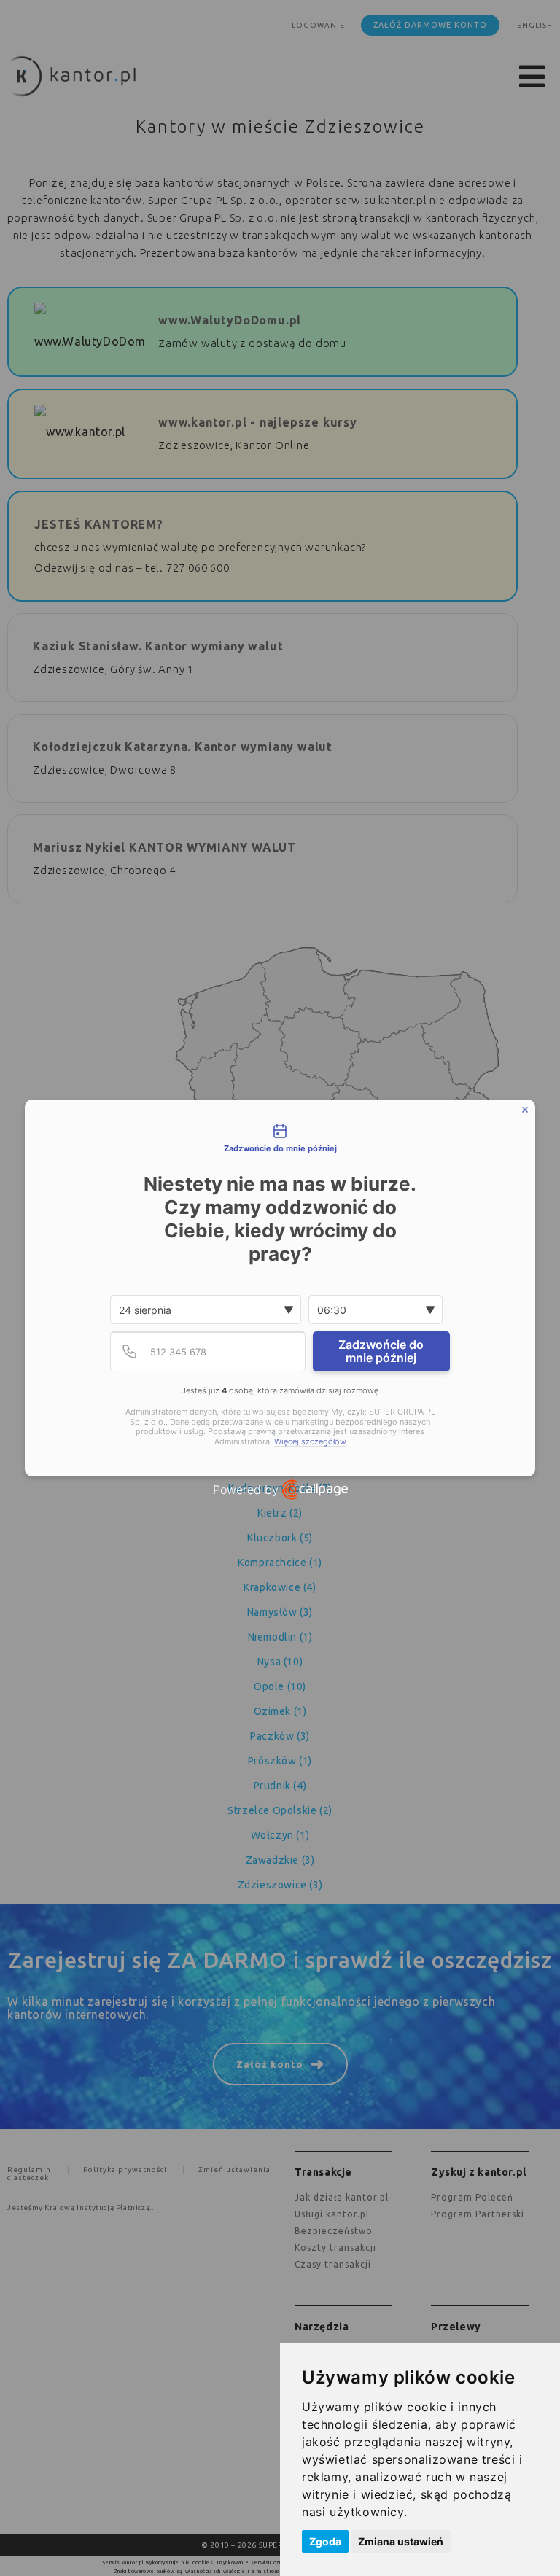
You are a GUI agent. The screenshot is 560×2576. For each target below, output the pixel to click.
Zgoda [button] (325, 2541)
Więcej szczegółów (310, 1442)
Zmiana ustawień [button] (401, 2541)
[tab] (280, 1140)
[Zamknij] (525, 1110)
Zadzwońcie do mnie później (381, 1351)
